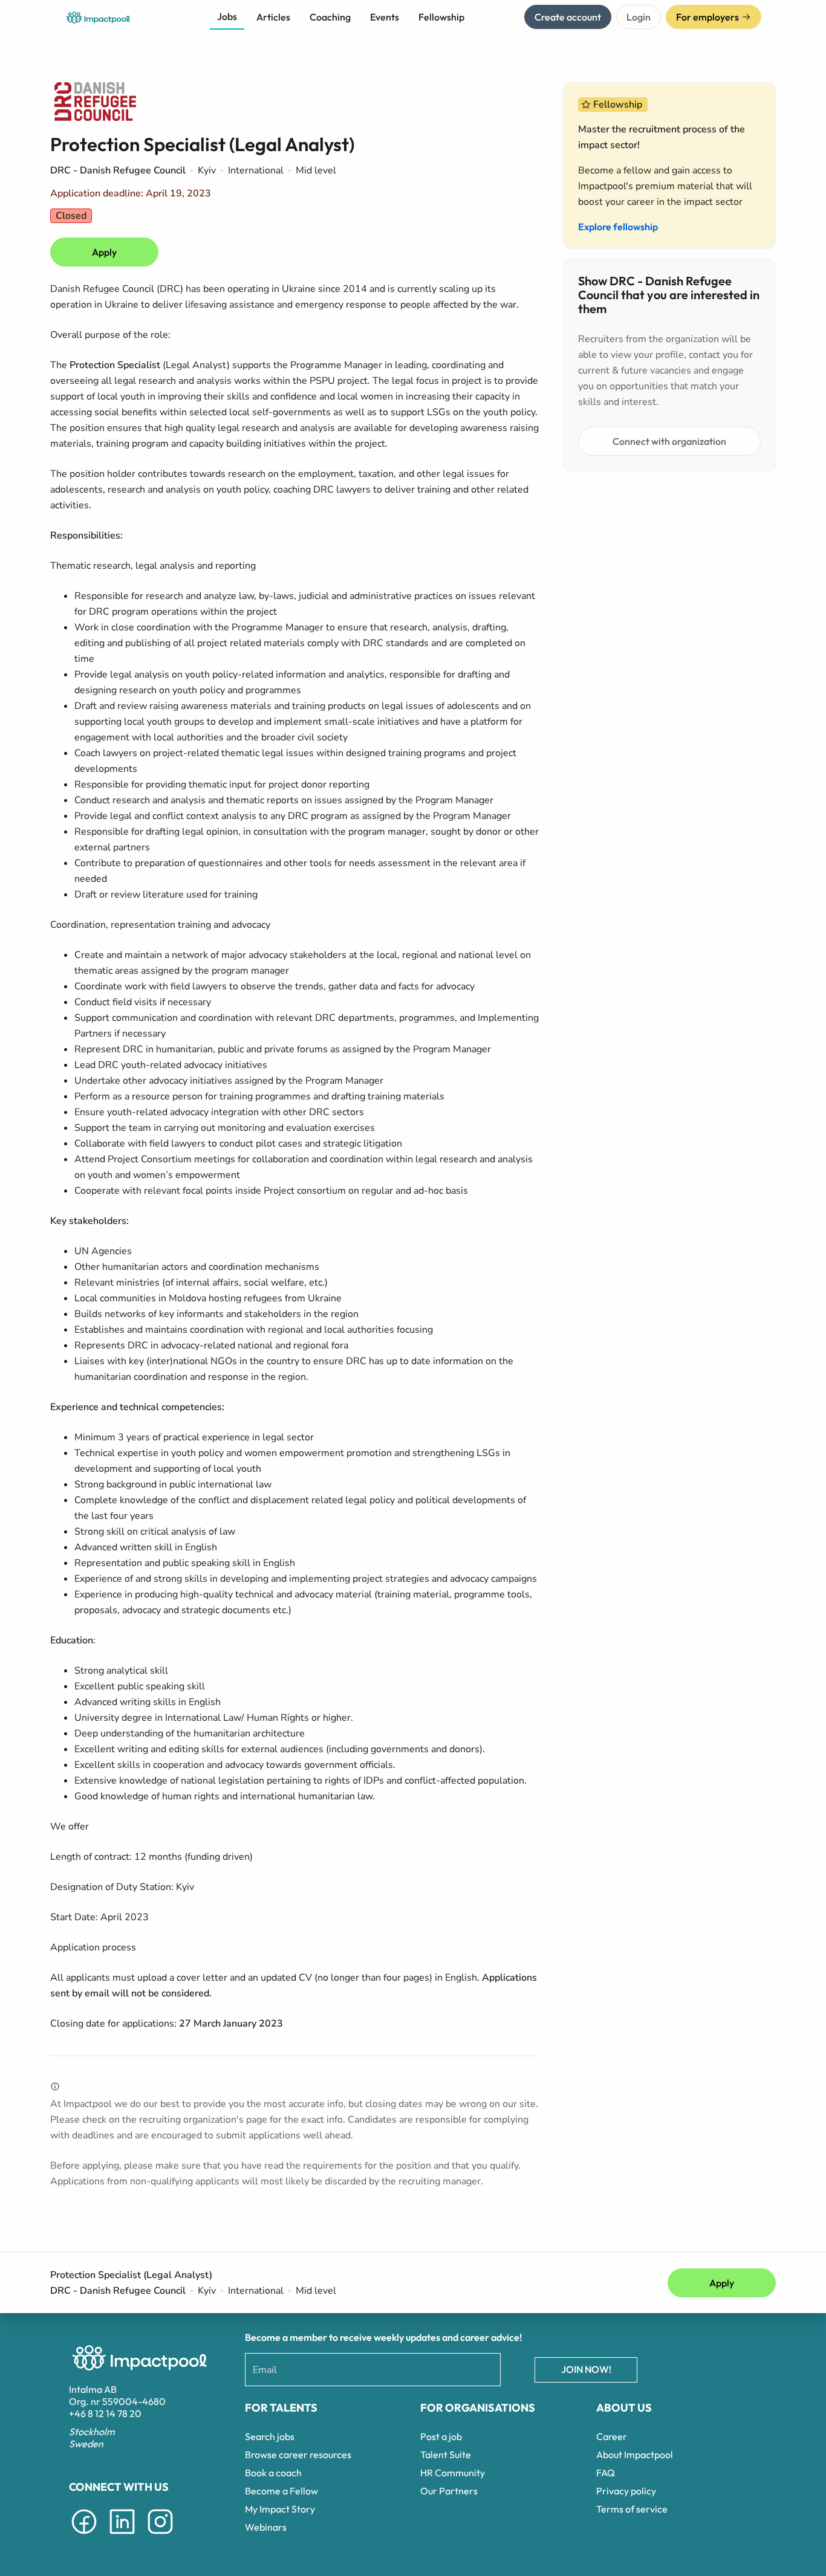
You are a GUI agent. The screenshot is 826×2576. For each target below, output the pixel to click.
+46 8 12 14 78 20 (105, 2413)
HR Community (453, 2473)
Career (612, 2436)
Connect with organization (669, 441)
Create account (568, 17)
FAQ (606, 2473)
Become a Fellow (281, 2491)
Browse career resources (298, 2455)
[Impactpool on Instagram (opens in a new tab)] (160, 2536)
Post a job (441, 2436)
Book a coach (273, 2473)
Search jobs (270, 2436)
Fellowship (441, 17)
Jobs (227, 16)
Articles (273, 17)
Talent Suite (446, 2455)
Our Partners (449, 2491)
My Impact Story (280, 2509)
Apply (104, 252)
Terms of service (632, 2509)
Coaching (330, 17)
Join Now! (586, 2369)
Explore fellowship (618, 227)
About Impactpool (635, 2455)
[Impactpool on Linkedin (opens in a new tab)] (122, 2536)
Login (639, 17)
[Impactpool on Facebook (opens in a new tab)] (84, 2536)
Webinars (266, 2527)
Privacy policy (626, 2491)
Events (385, 17)
